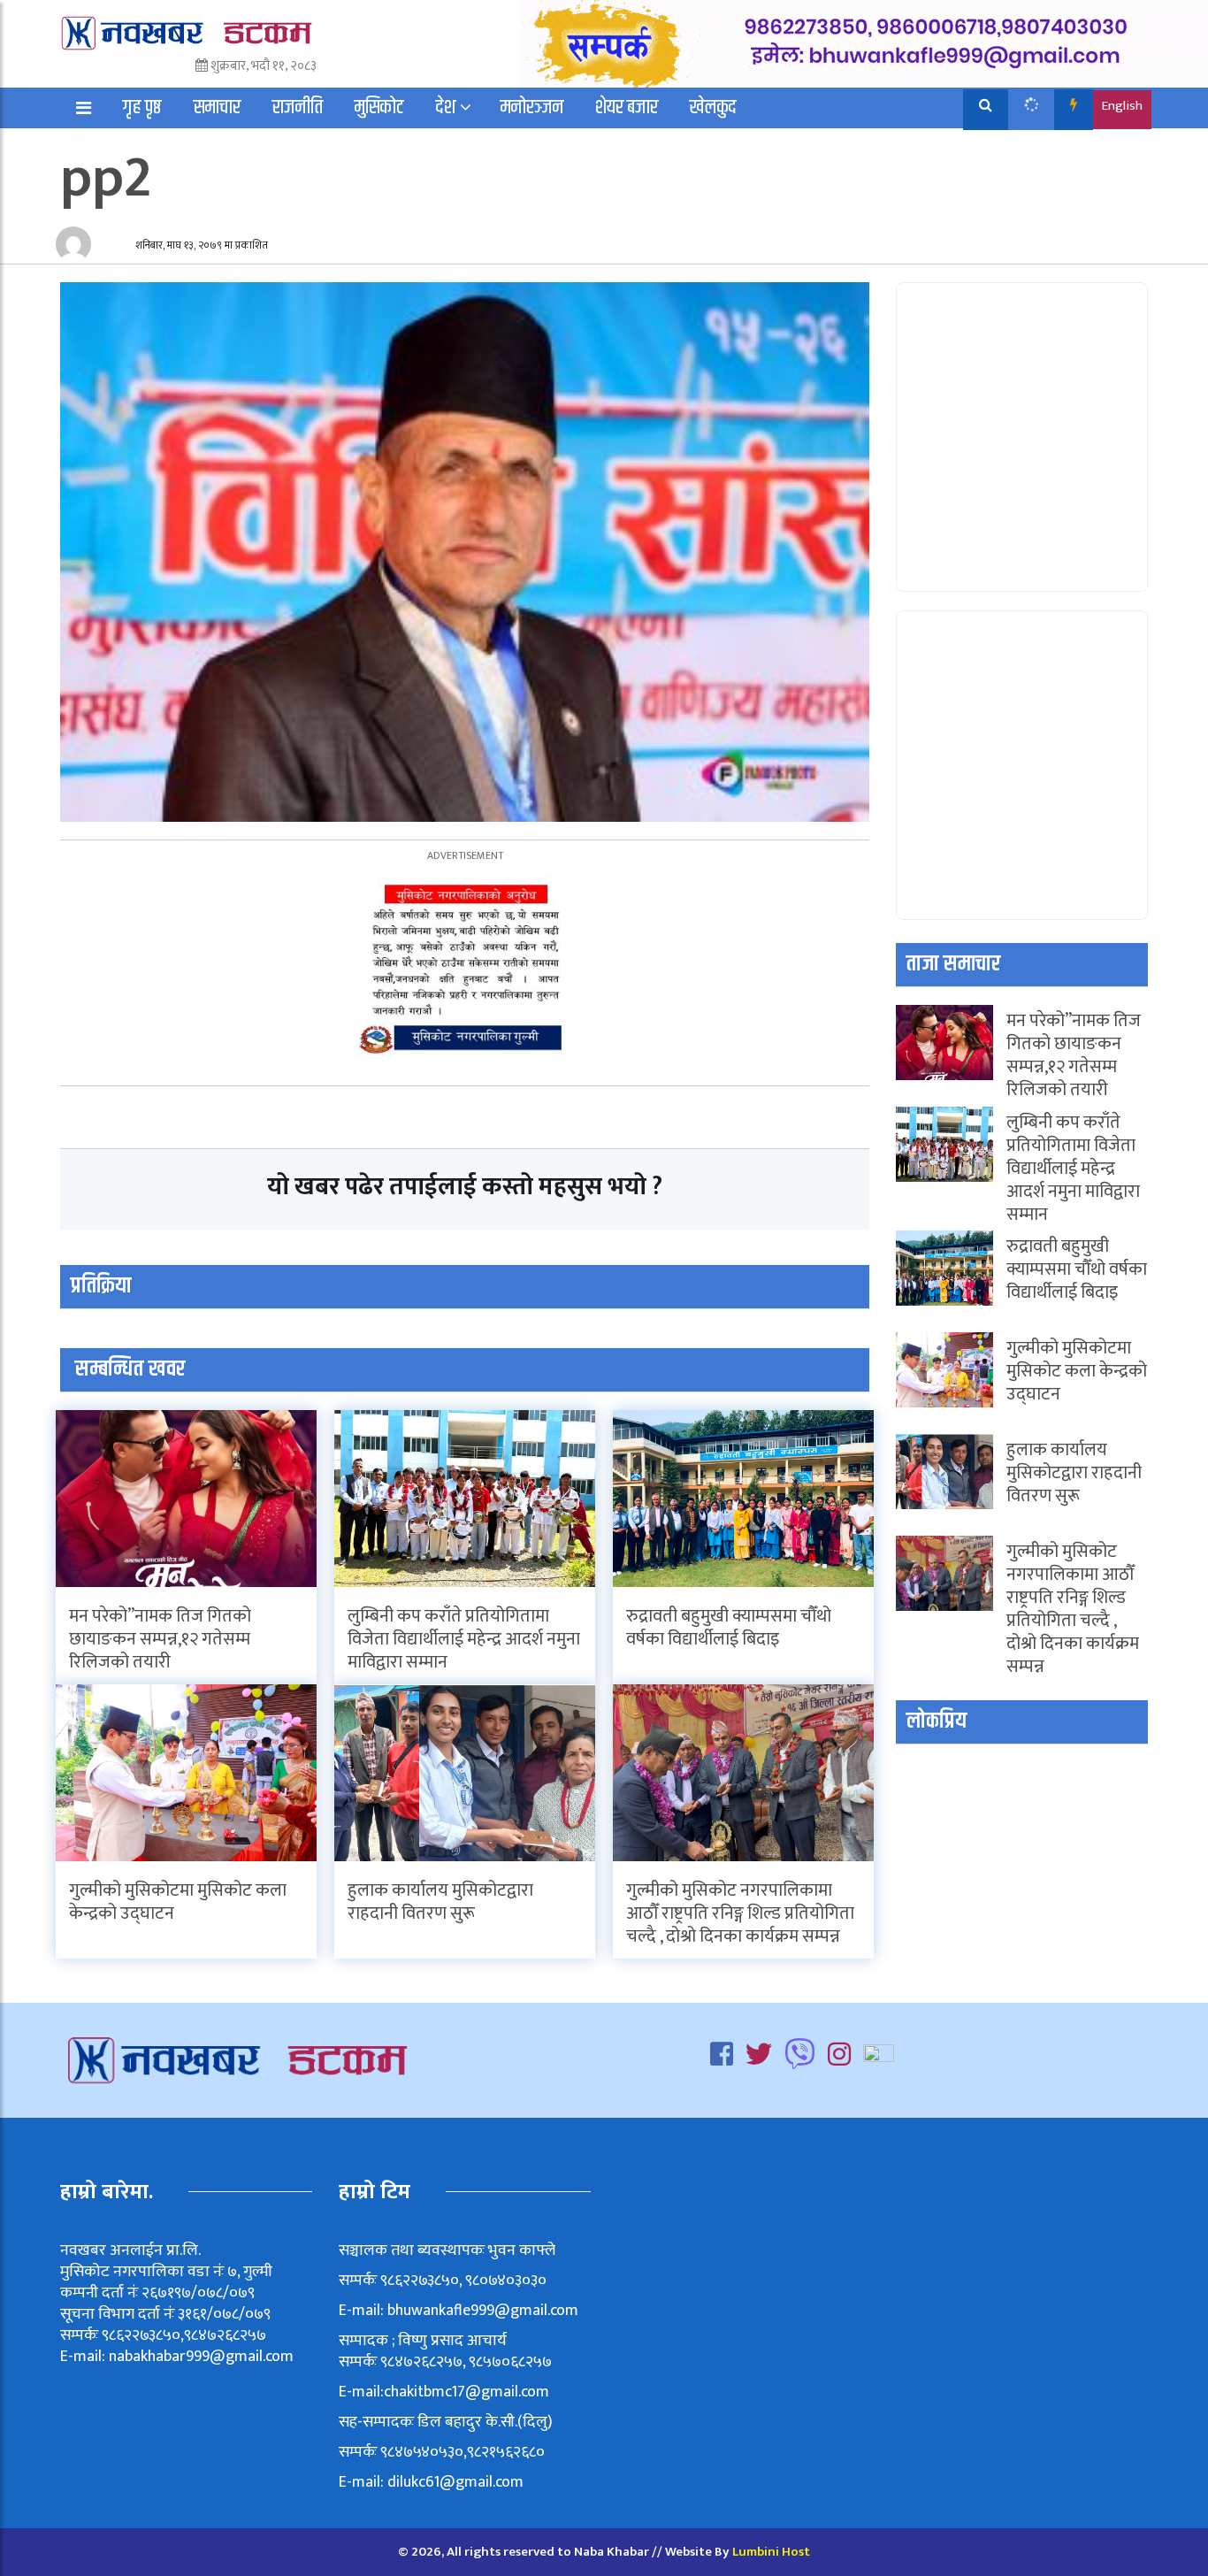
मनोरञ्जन (532, 108)
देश (446, 108)
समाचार (217, 108)
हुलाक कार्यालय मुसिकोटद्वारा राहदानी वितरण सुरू (440, 1902)
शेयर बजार (627, 108)
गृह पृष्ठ (142, 108)
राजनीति (298, 108)
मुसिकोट (379, 108)
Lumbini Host (771, 2552)
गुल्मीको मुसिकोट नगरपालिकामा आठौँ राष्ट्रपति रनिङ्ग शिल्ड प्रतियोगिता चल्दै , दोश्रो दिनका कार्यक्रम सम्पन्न (740, 1913)
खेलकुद (713, 108)
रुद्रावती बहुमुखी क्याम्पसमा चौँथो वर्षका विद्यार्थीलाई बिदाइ (729, 1628)
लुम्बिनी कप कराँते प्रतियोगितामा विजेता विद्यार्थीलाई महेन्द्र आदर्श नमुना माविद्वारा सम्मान (464, 1639)
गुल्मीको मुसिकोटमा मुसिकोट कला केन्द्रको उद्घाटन (178, 1902)
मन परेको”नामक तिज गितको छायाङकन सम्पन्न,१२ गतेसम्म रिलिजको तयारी (160, 1639)
